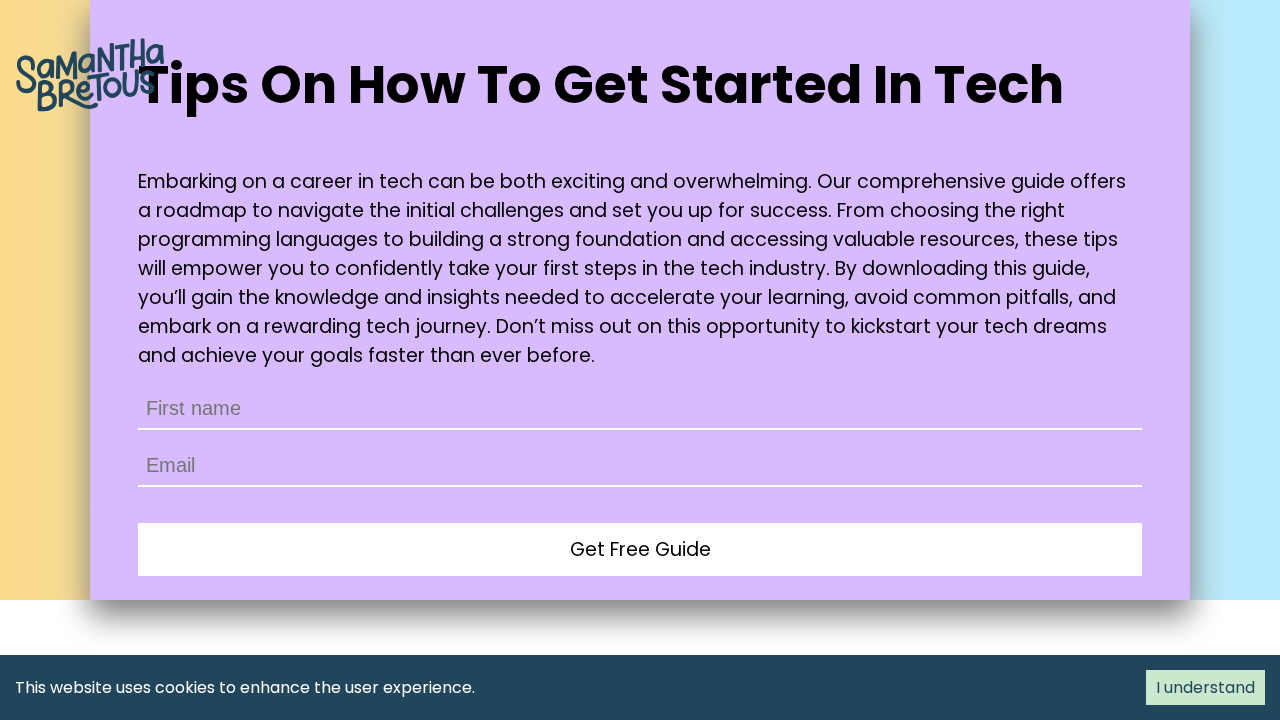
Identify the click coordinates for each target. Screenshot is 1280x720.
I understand (1205, 687)
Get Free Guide (640, 549)
